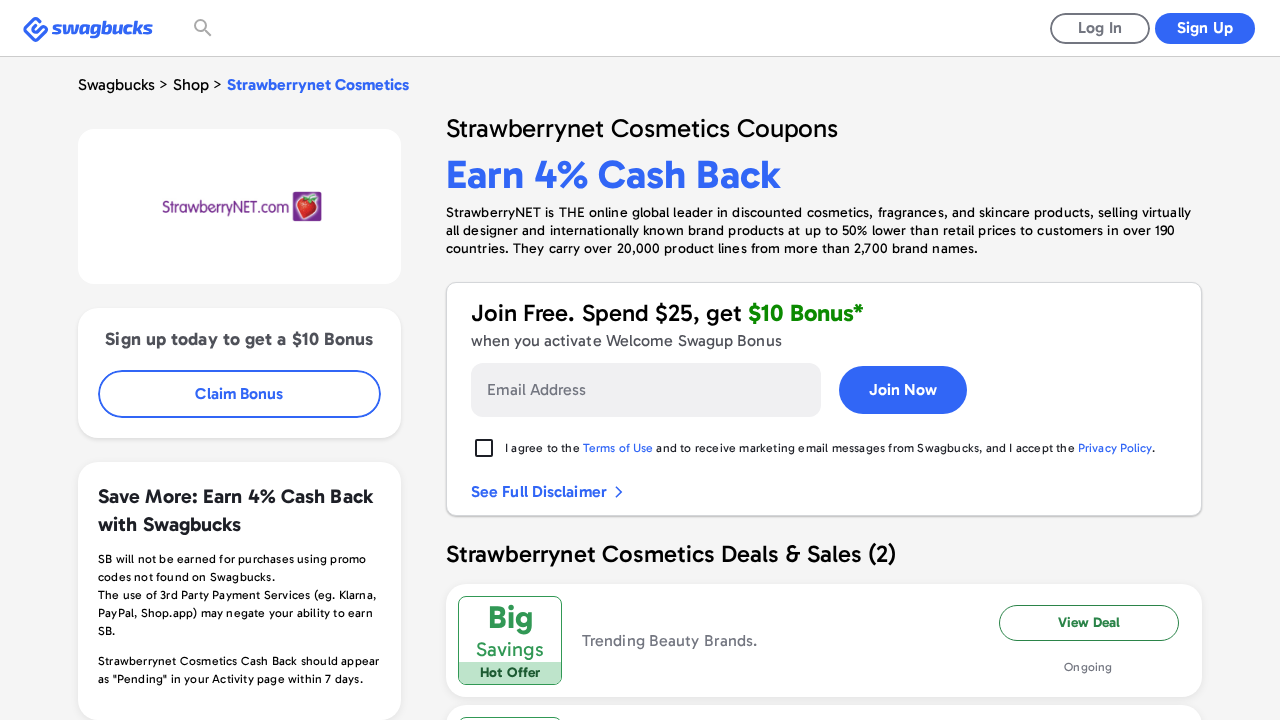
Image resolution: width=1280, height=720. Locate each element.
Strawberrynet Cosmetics (318, 84)
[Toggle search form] (205, 28)
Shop (191, 84)
